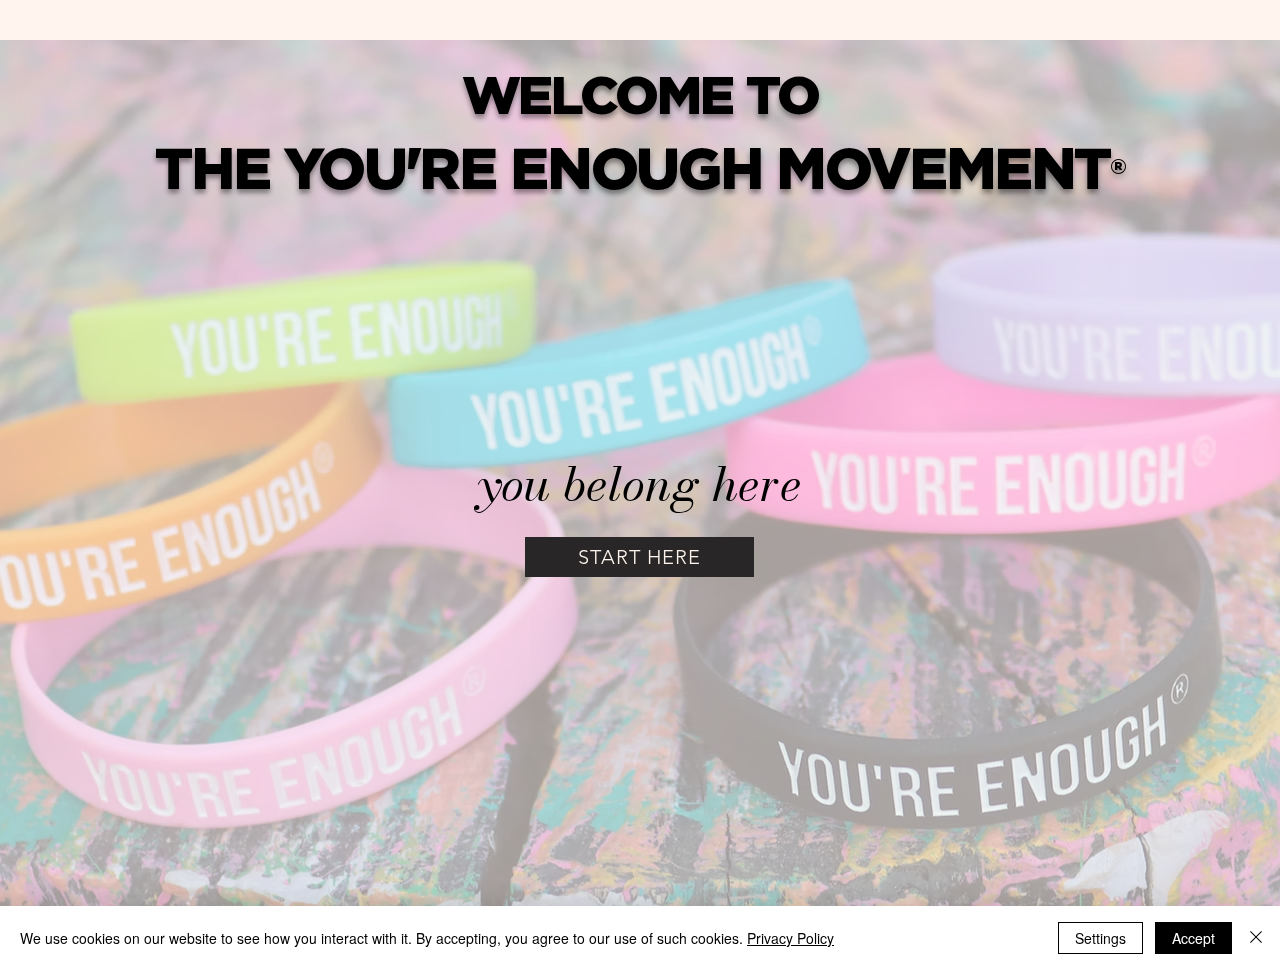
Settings (1100, 938)
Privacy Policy (790, 938)
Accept (1193, 938)
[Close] (1256, 938)
